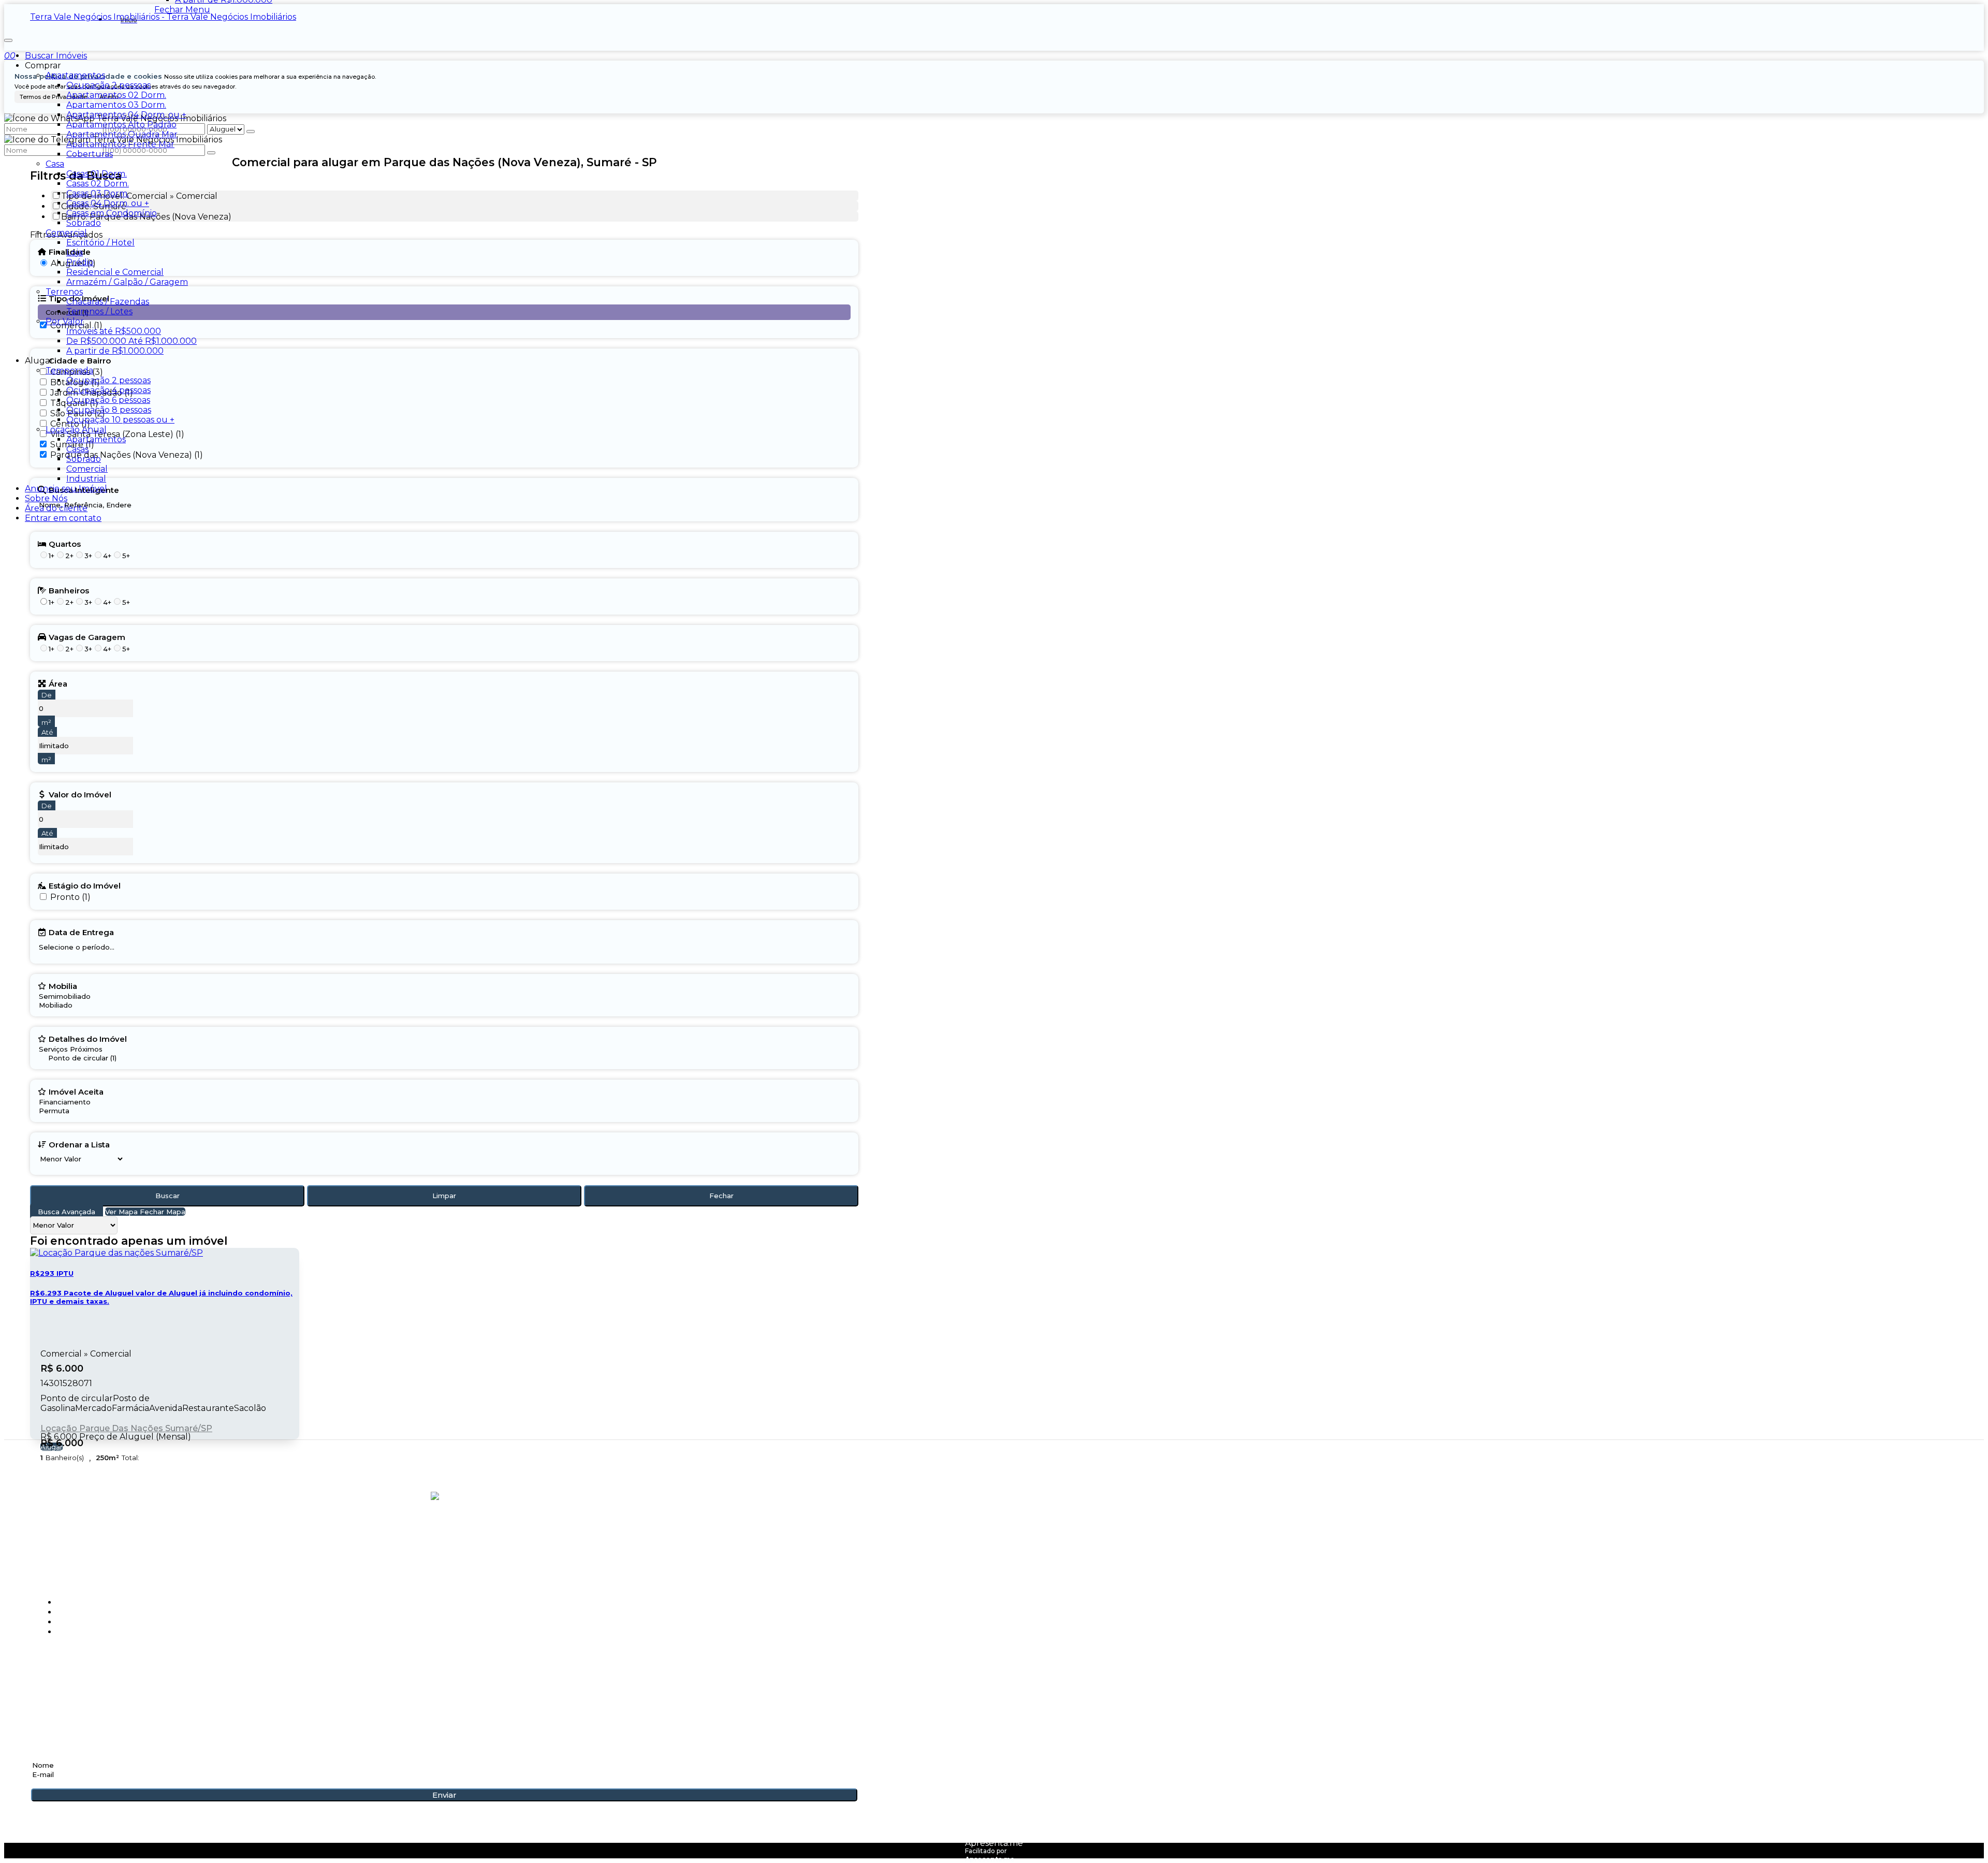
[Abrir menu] (8, 38)
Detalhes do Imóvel (88, 1039)
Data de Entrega (81, 932)
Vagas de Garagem (87, 637)
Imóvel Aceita (76, 1091)
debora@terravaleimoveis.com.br (115, 1700)
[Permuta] (71, 1111)
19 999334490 (62, 1671)
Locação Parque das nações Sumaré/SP (126, 1428)
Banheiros (69, 590)
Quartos (65, 544)
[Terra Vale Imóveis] (444, 1540)
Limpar (444, 1196)
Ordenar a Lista (79, 1144)
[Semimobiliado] (65, 996)
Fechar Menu (182, 10)
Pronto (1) (70, 897)
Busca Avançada (67, 1212)
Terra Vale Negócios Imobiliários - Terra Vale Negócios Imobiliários (163, 17)
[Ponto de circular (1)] (79, 1058)
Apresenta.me (994, 1843)
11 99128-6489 (62, 1683)
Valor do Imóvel (80, 794)
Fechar (721, 1196)
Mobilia (63, 986)
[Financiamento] (71, 1102)
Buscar (167, 1196)
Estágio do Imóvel (85, 885)
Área (58, 683)
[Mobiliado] (65, 1005)
